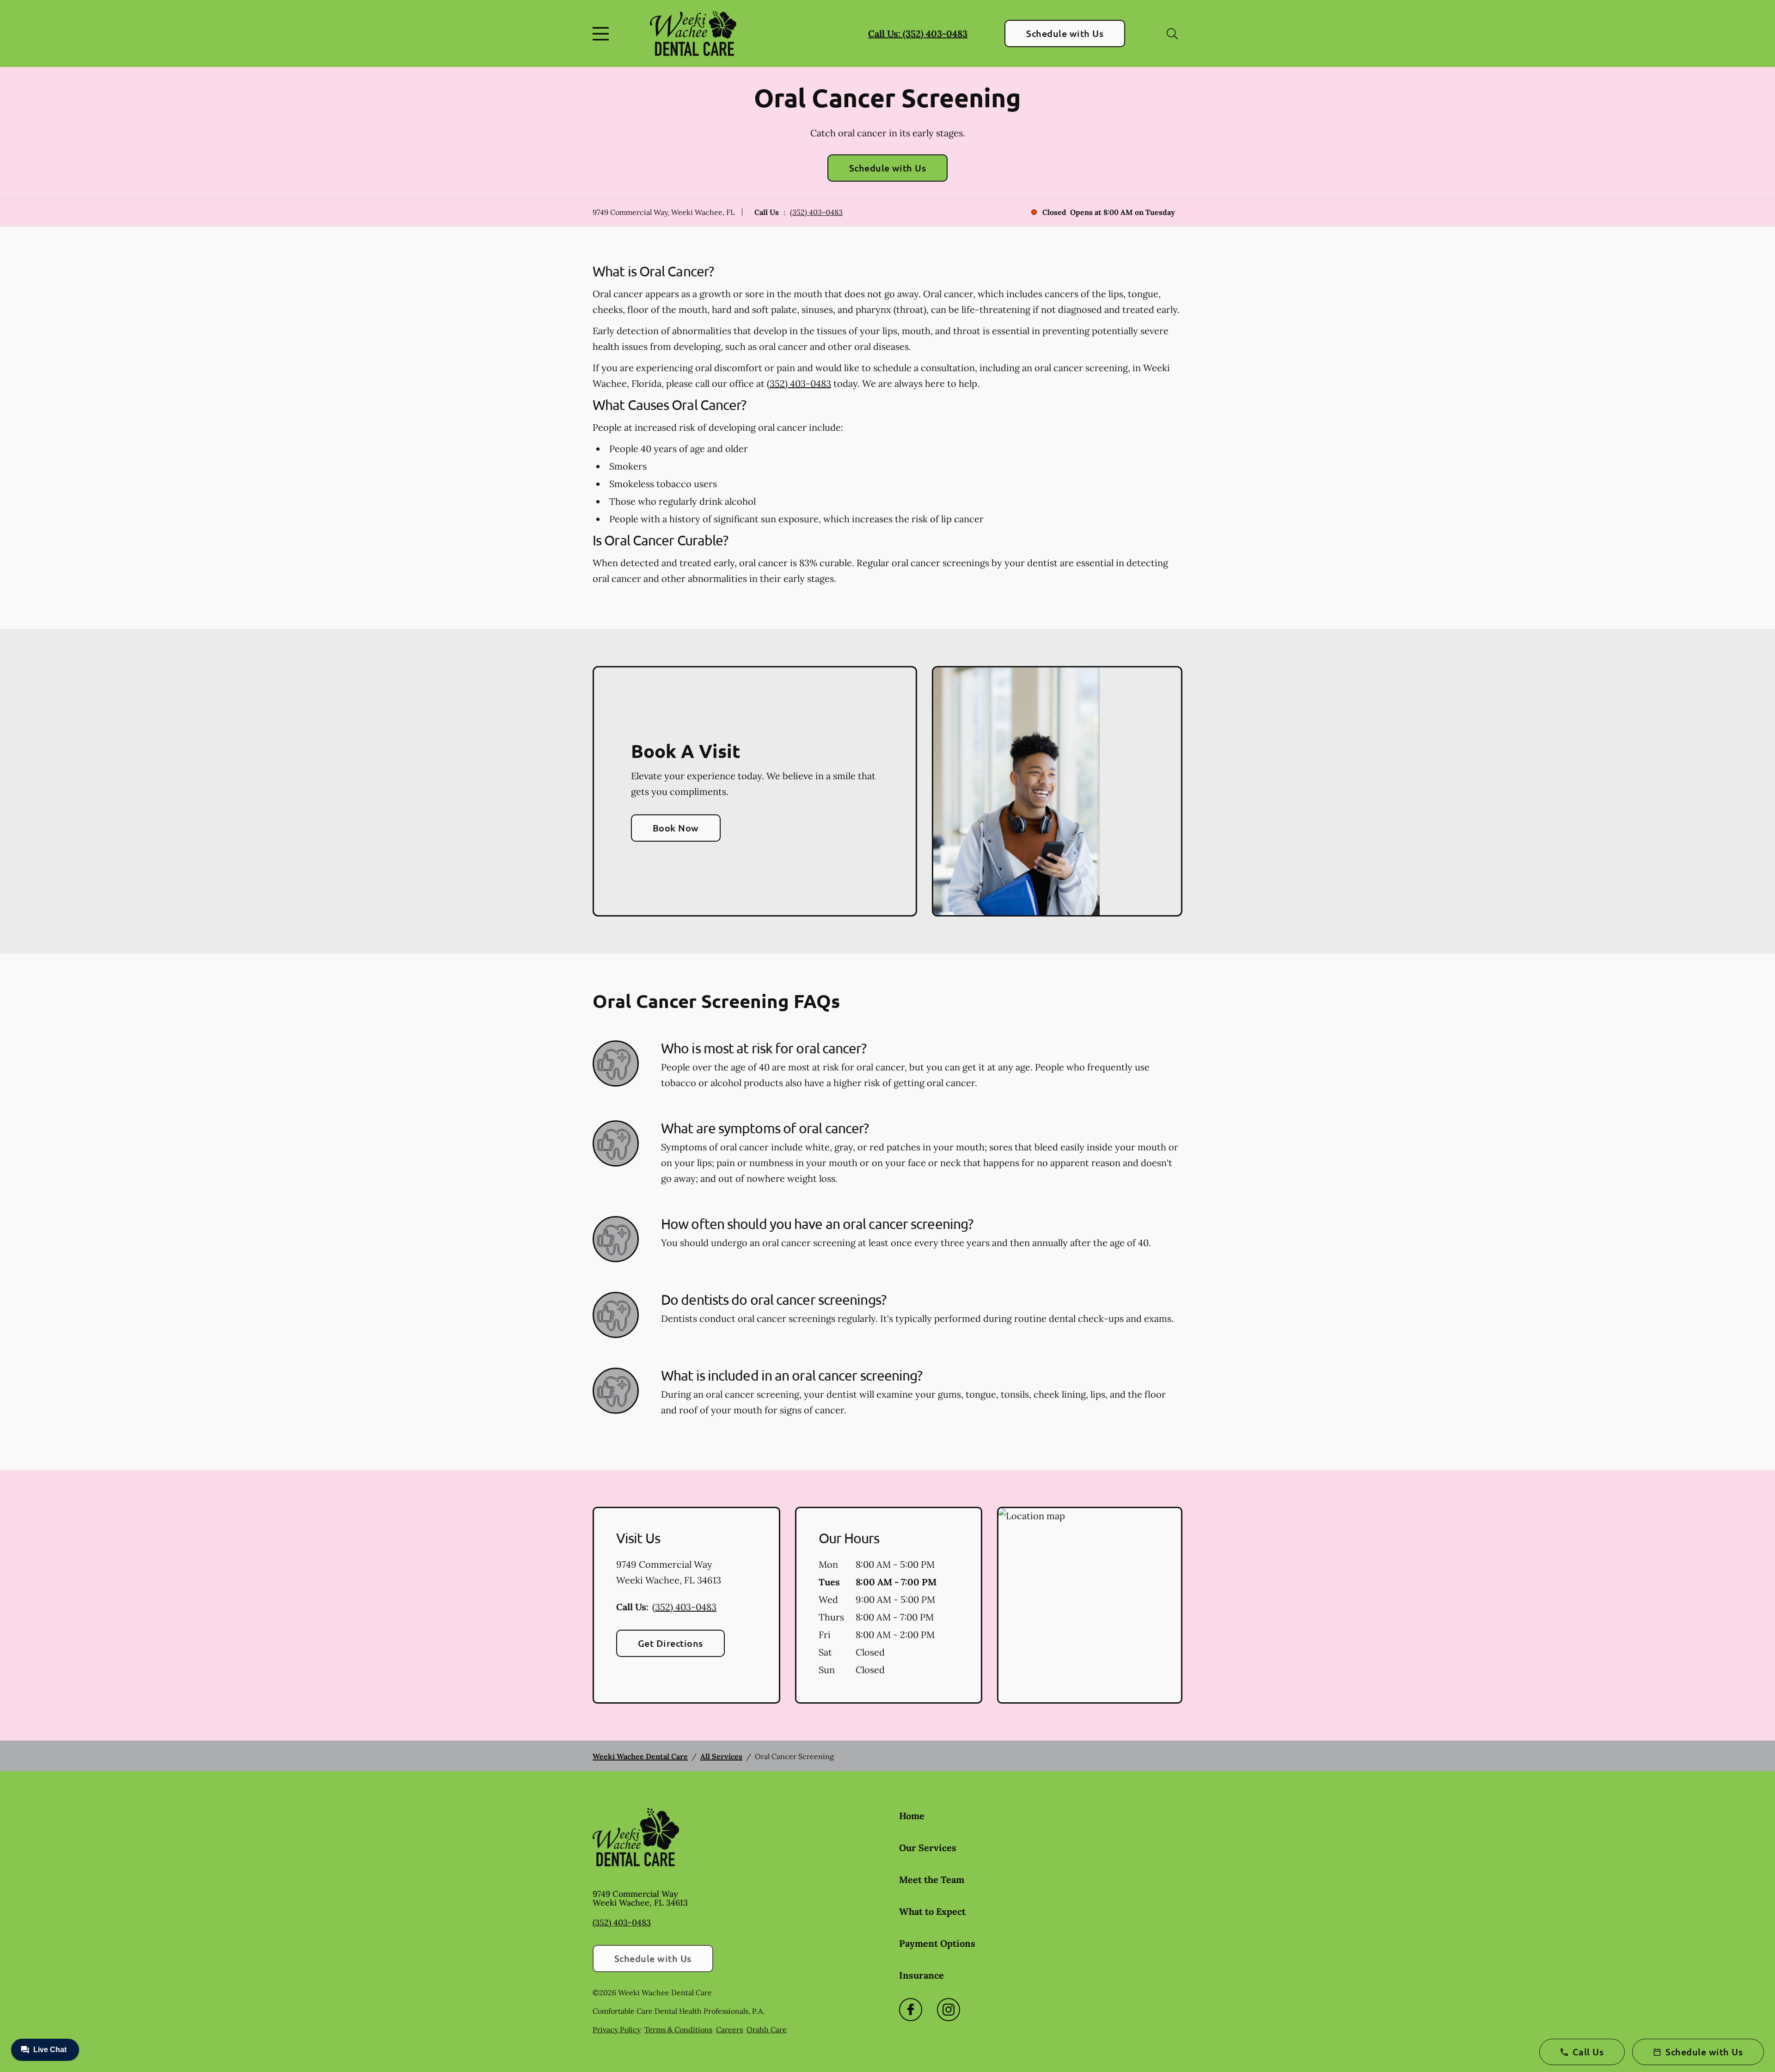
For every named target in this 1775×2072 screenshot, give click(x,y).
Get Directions (670, 1643)
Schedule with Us (1065, 33)
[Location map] (1090, 1605)
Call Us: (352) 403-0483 (918, 34)
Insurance (921, 1975)
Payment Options (937, 1943)
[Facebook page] (911, 2010)
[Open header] (603, 34)
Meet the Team (932, 1879)
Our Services (928, 1848)
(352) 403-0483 (816, 212)
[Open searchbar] (1172, 34)
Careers (729, 2029)
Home (912, 1816)
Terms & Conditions (678, 2029)
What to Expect (932, 1911)
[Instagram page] (949, 2010)
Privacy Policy (617, 2029)
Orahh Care (767, 2029)
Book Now (676, 828)
